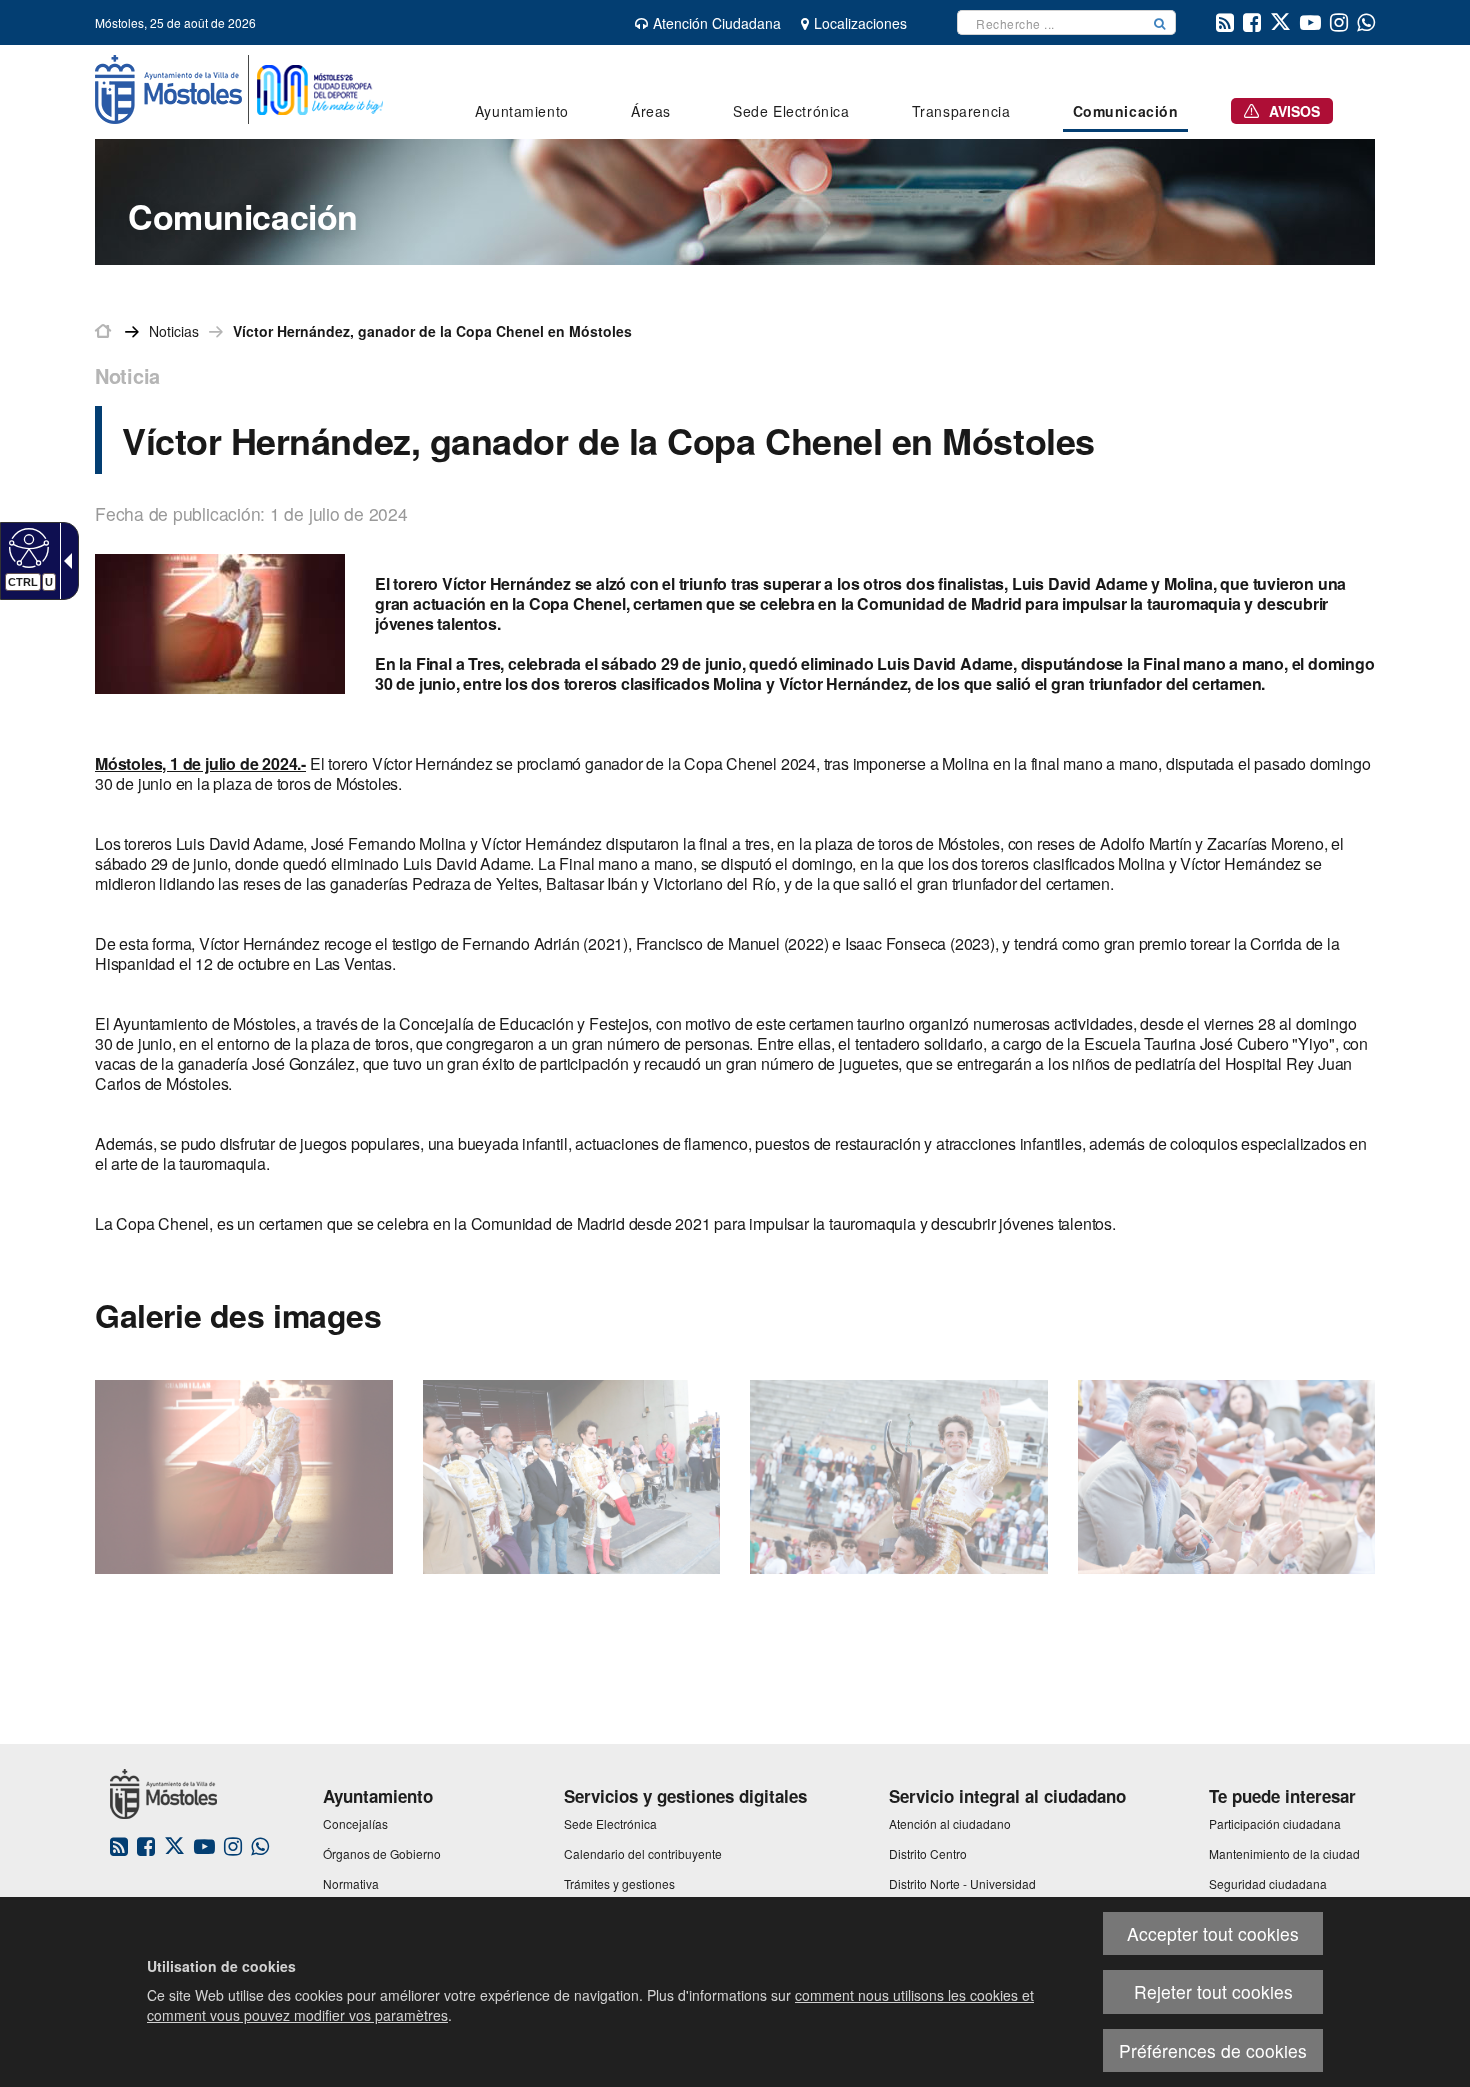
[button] (1160, 22)
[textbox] (1051, 22)
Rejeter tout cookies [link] (1213, 1991)
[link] (26, 547)
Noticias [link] (174, 331)
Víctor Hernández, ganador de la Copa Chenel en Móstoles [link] (432, 331)
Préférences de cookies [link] (1213, 2050)
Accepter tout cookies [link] (1213, 1933)
